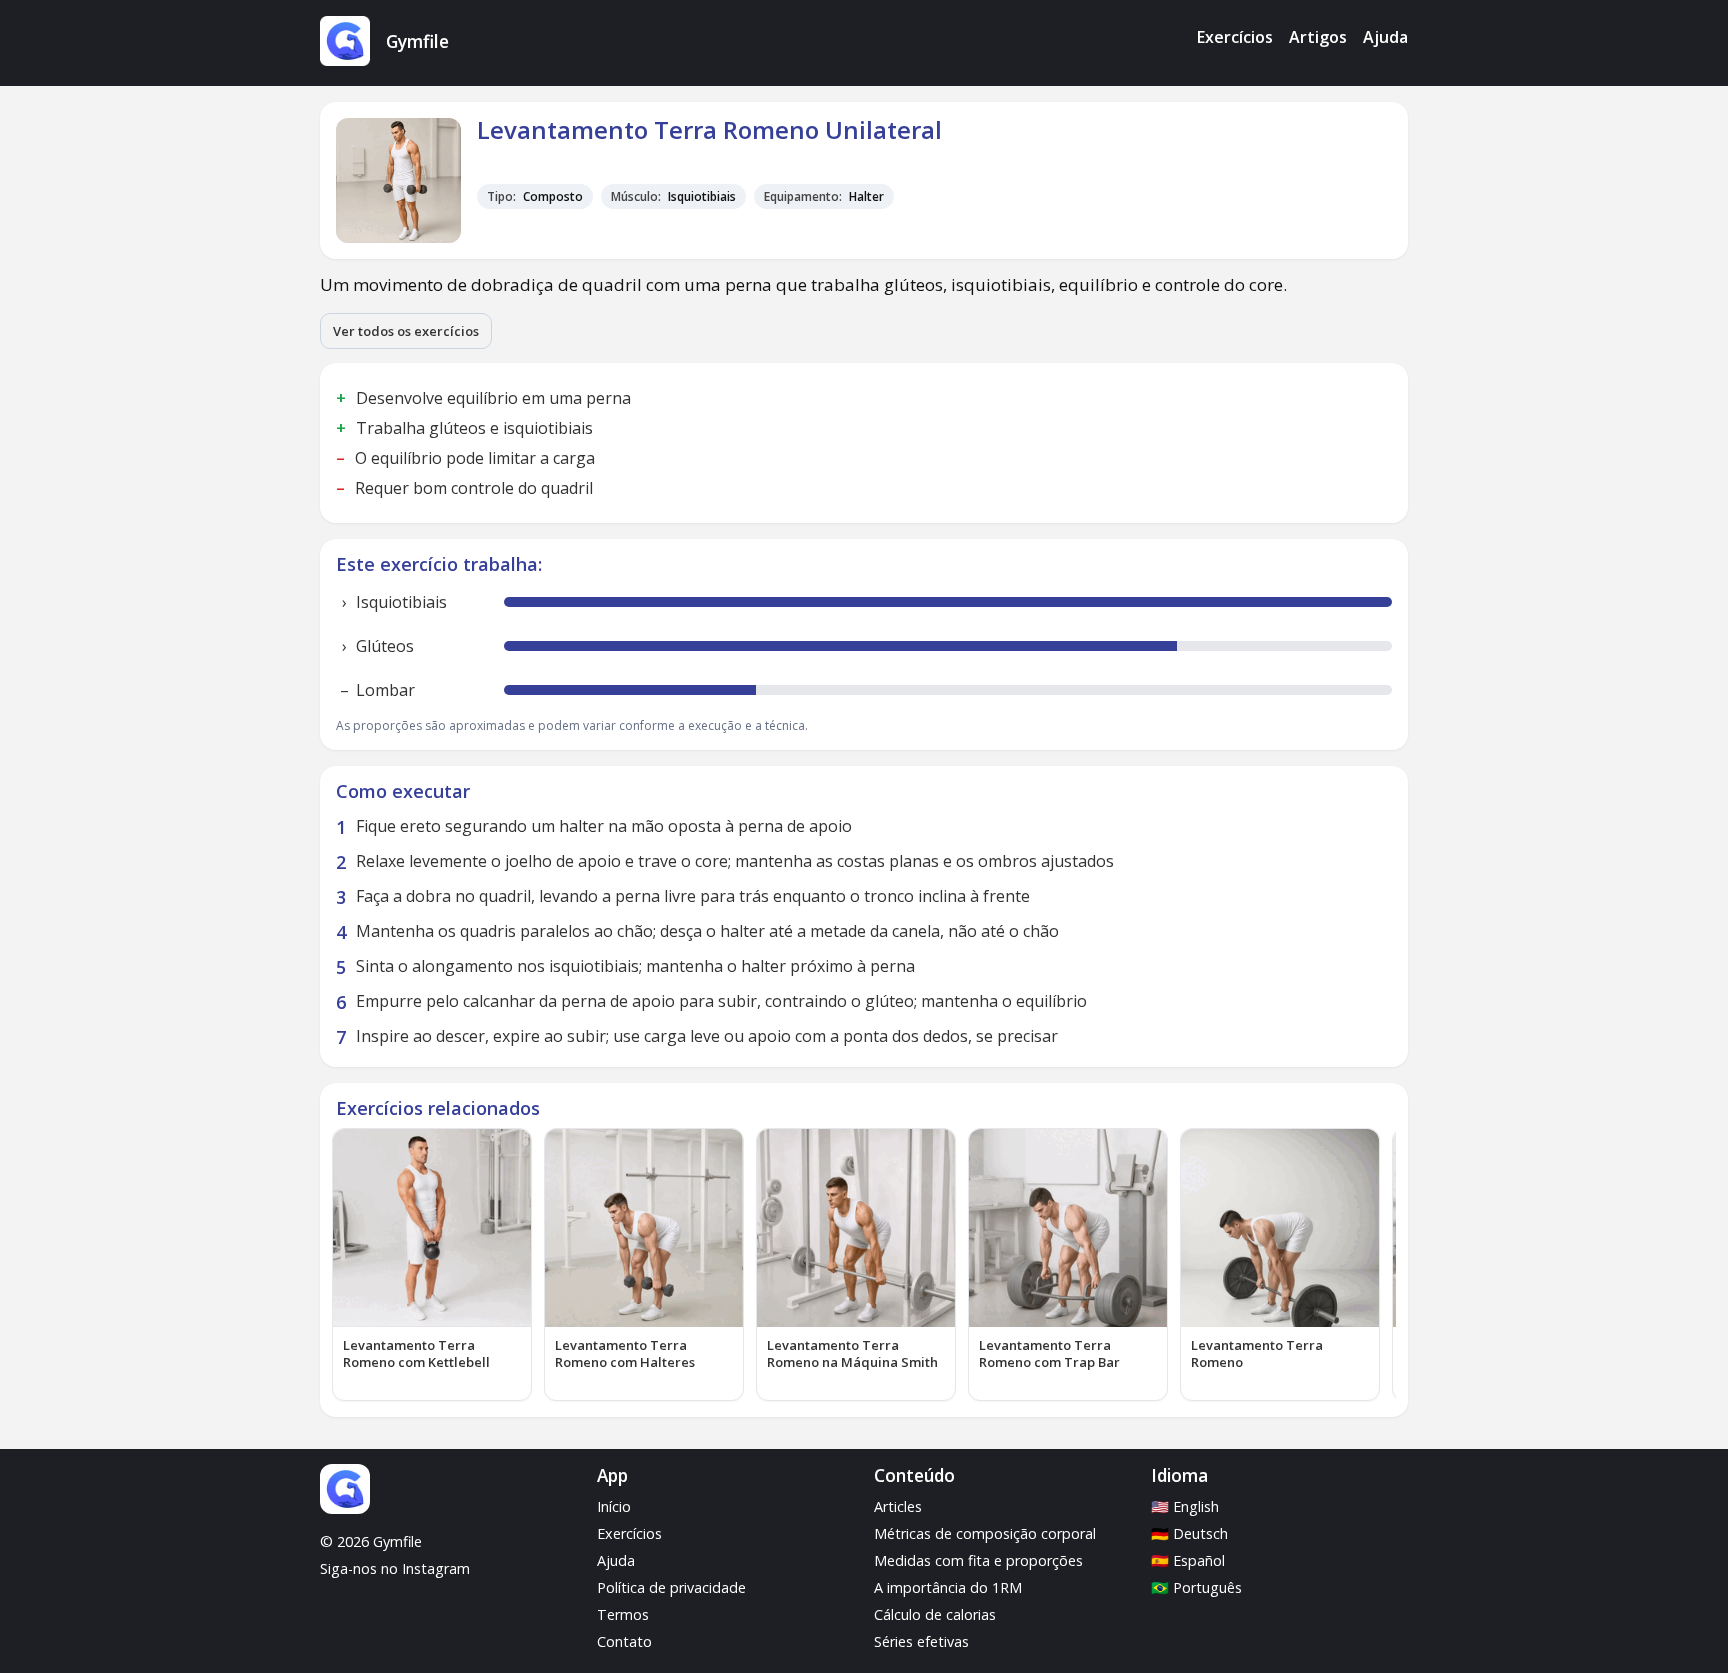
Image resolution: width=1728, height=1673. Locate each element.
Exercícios (1235, 37)
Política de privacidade (671, 1587)
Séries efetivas (921, 1641)
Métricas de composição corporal (985, 1533)
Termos (623, 1614)
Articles (898, 1506)
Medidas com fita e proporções (978, 1560)
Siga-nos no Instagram (395, 1568)
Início (614, 1506)
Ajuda (1385, 37)
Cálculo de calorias (935, 1614)
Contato (624, 1641)
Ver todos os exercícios (406, 331)
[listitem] (432, 1264)
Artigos (1318, 37)
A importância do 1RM (948, 1587)
